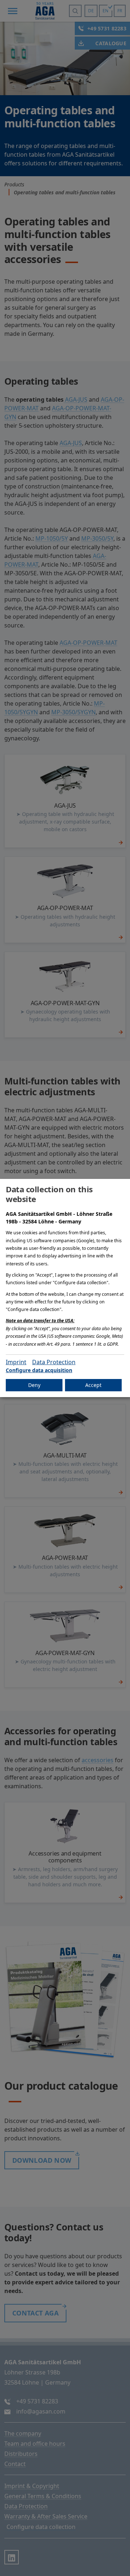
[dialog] (65, 1288)
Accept (93, 1385)
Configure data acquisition (39, 1370)
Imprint (16, 1362)
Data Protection (54, 1362)
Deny (34, 1385)
